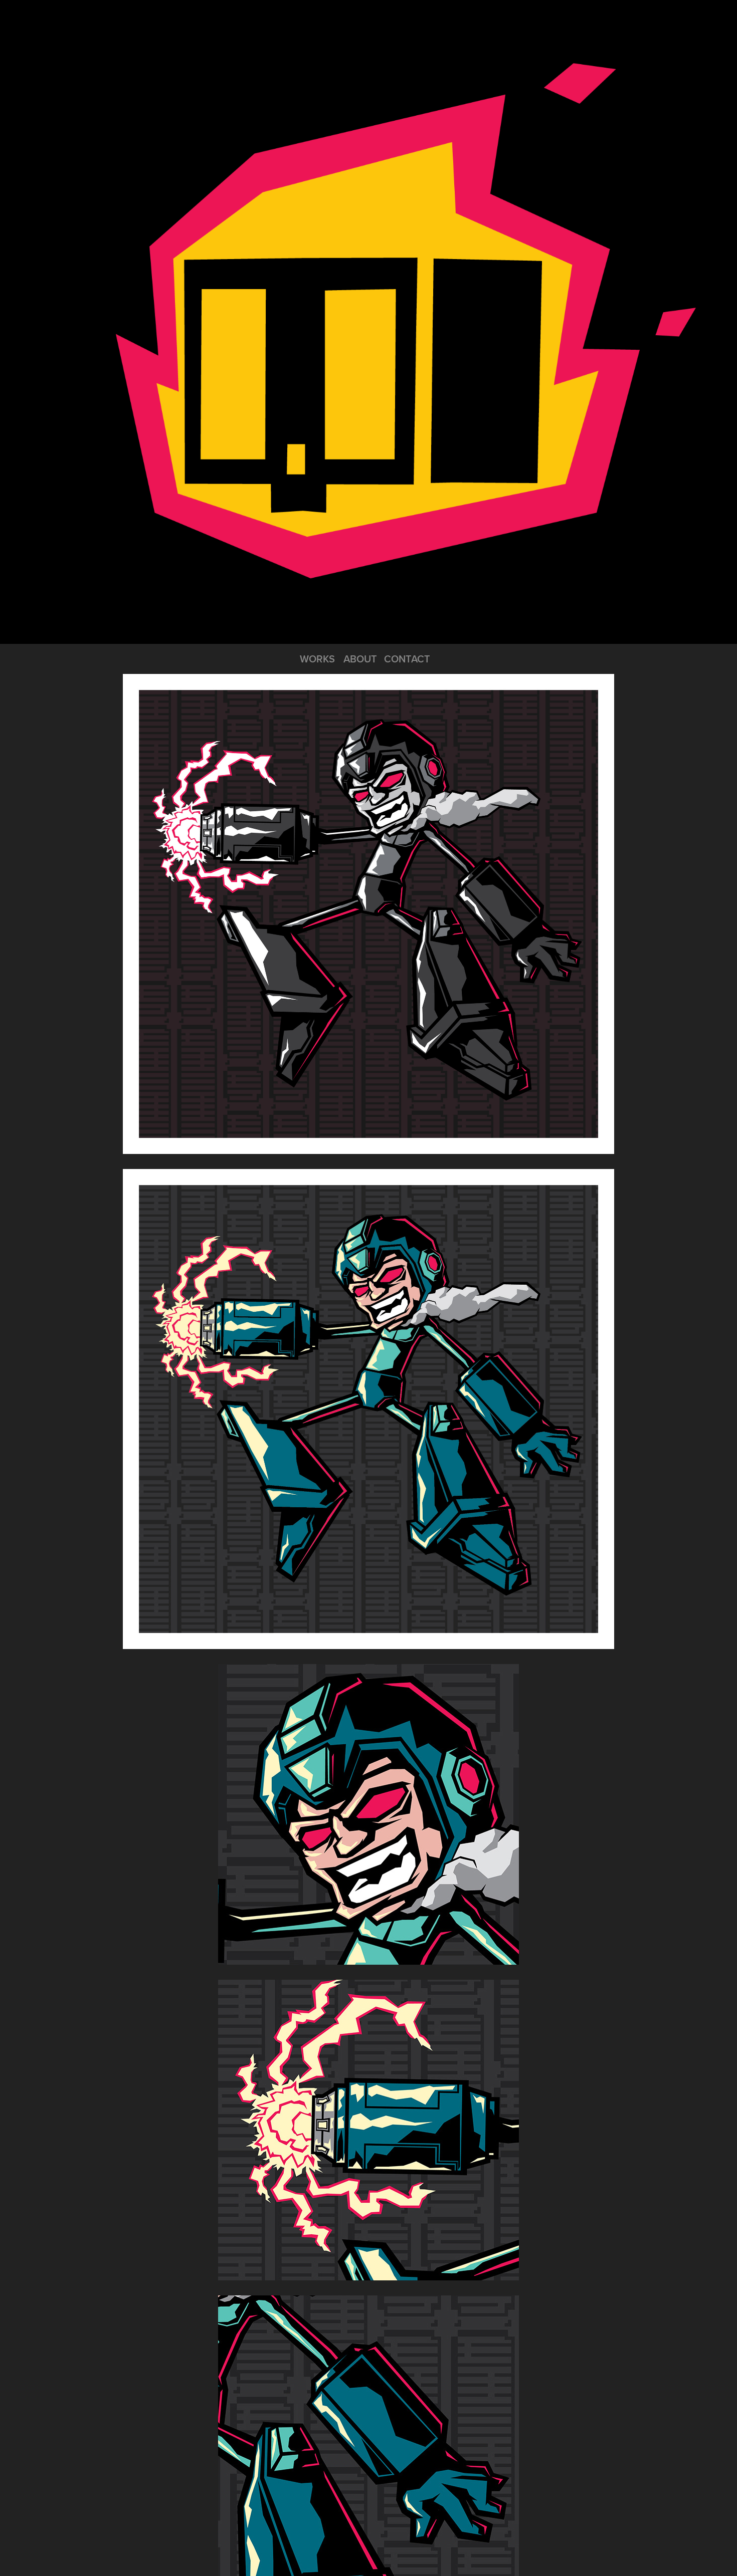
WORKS (317, 659)
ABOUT (360, 659)
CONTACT (407, 659)
